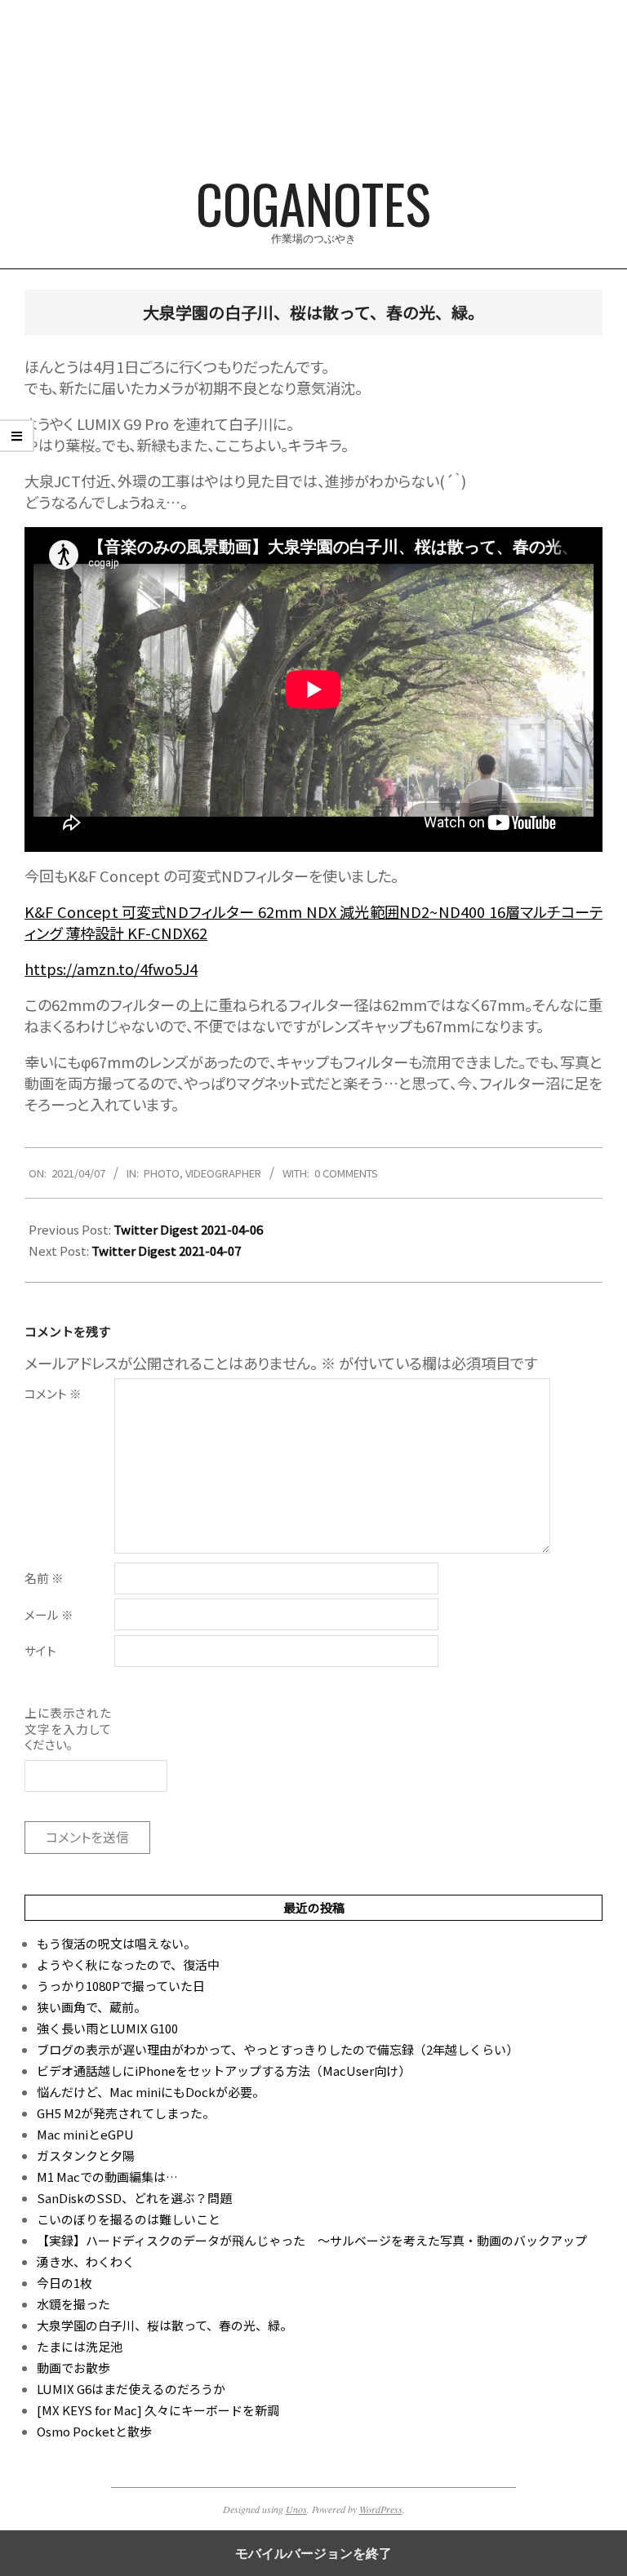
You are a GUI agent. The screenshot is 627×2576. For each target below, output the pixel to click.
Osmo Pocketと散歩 (94, 2431)
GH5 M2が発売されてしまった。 (126, 2113)
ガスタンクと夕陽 (86, 2155)
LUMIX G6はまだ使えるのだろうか (131, 2389)
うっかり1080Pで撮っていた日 (121, 1986)
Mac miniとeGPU (85, 2134)
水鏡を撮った (73, 2304)
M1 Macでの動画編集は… (107, 2177)
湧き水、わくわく (86, 2261)
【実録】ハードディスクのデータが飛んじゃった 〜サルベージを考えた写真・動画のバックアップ (312, 2240)
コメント (53, 1393)
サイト (40, 1650)
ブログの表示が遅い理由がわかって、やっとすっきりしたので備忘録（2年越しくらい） (278, 2049)
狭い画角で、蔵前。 (91, 2007)
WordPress (381, 2509)
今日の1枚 (64, 2283)
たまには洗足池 (80, 2346)
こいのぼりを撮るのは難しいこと (129, 2219)
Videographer (223, 1173)
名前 (44, 1578)
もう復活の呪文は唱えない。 (116, 1943)
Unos (296, 2509)
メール (49, 1614)
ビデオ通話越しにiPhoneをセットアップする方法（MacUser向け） (224, 2071)
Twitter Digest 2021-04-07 (166, 1250)
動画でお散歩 (73, 2368)
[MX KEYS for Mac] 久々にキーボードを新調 (158, 2410)
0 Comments (346, 1173)
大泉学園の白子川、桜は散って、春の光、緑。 (165, 2325)
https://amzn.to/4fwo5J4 (111, 969)
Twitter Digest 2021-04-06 (188, 1229)
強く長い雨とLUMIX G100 (107, 2028)
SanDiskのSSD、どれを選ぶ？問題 (134, 2198)
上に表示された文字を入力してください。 (68, 1728)
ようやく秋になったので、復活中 (128, 1964)
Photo (162, 1173)
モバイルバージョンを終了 (313, 2553)
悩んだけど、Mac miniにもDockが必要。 (151, 2092)
